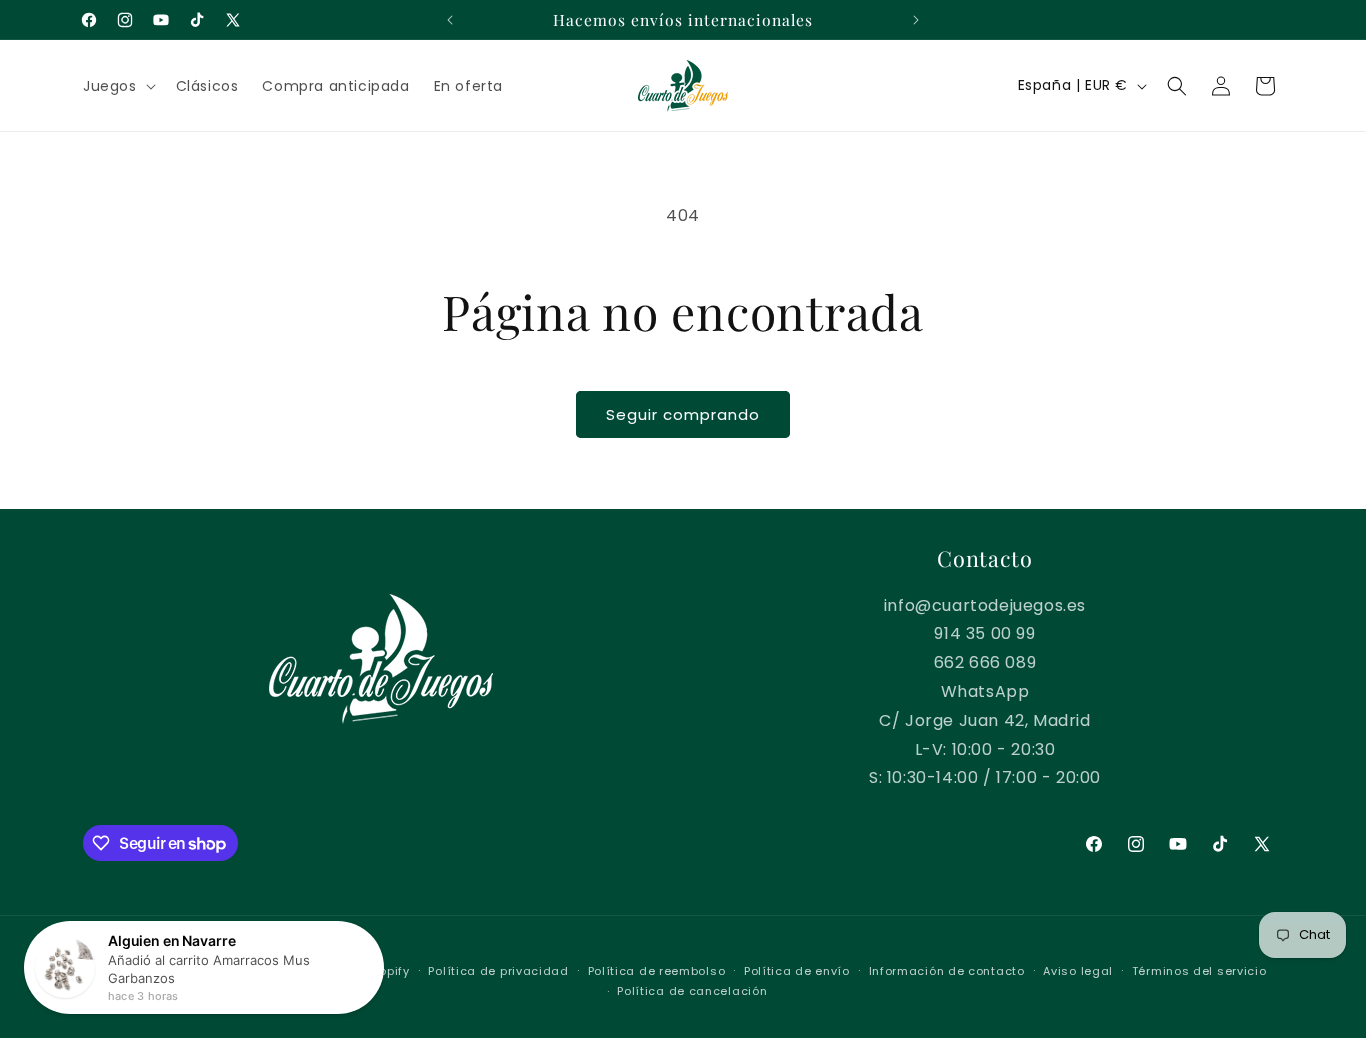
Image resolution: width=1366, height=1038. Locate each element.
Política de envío (797, 971)
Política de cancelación (692, 991)
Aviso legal (1078, 971)
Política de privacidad (498, 971)
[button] (117, 86)
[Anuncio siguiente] (916, 20)
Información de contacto (947, 971)
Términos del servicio (1199, 971)
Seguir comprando (683, 414)
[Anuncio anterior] (450, 20)
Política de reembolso (657, 971)
